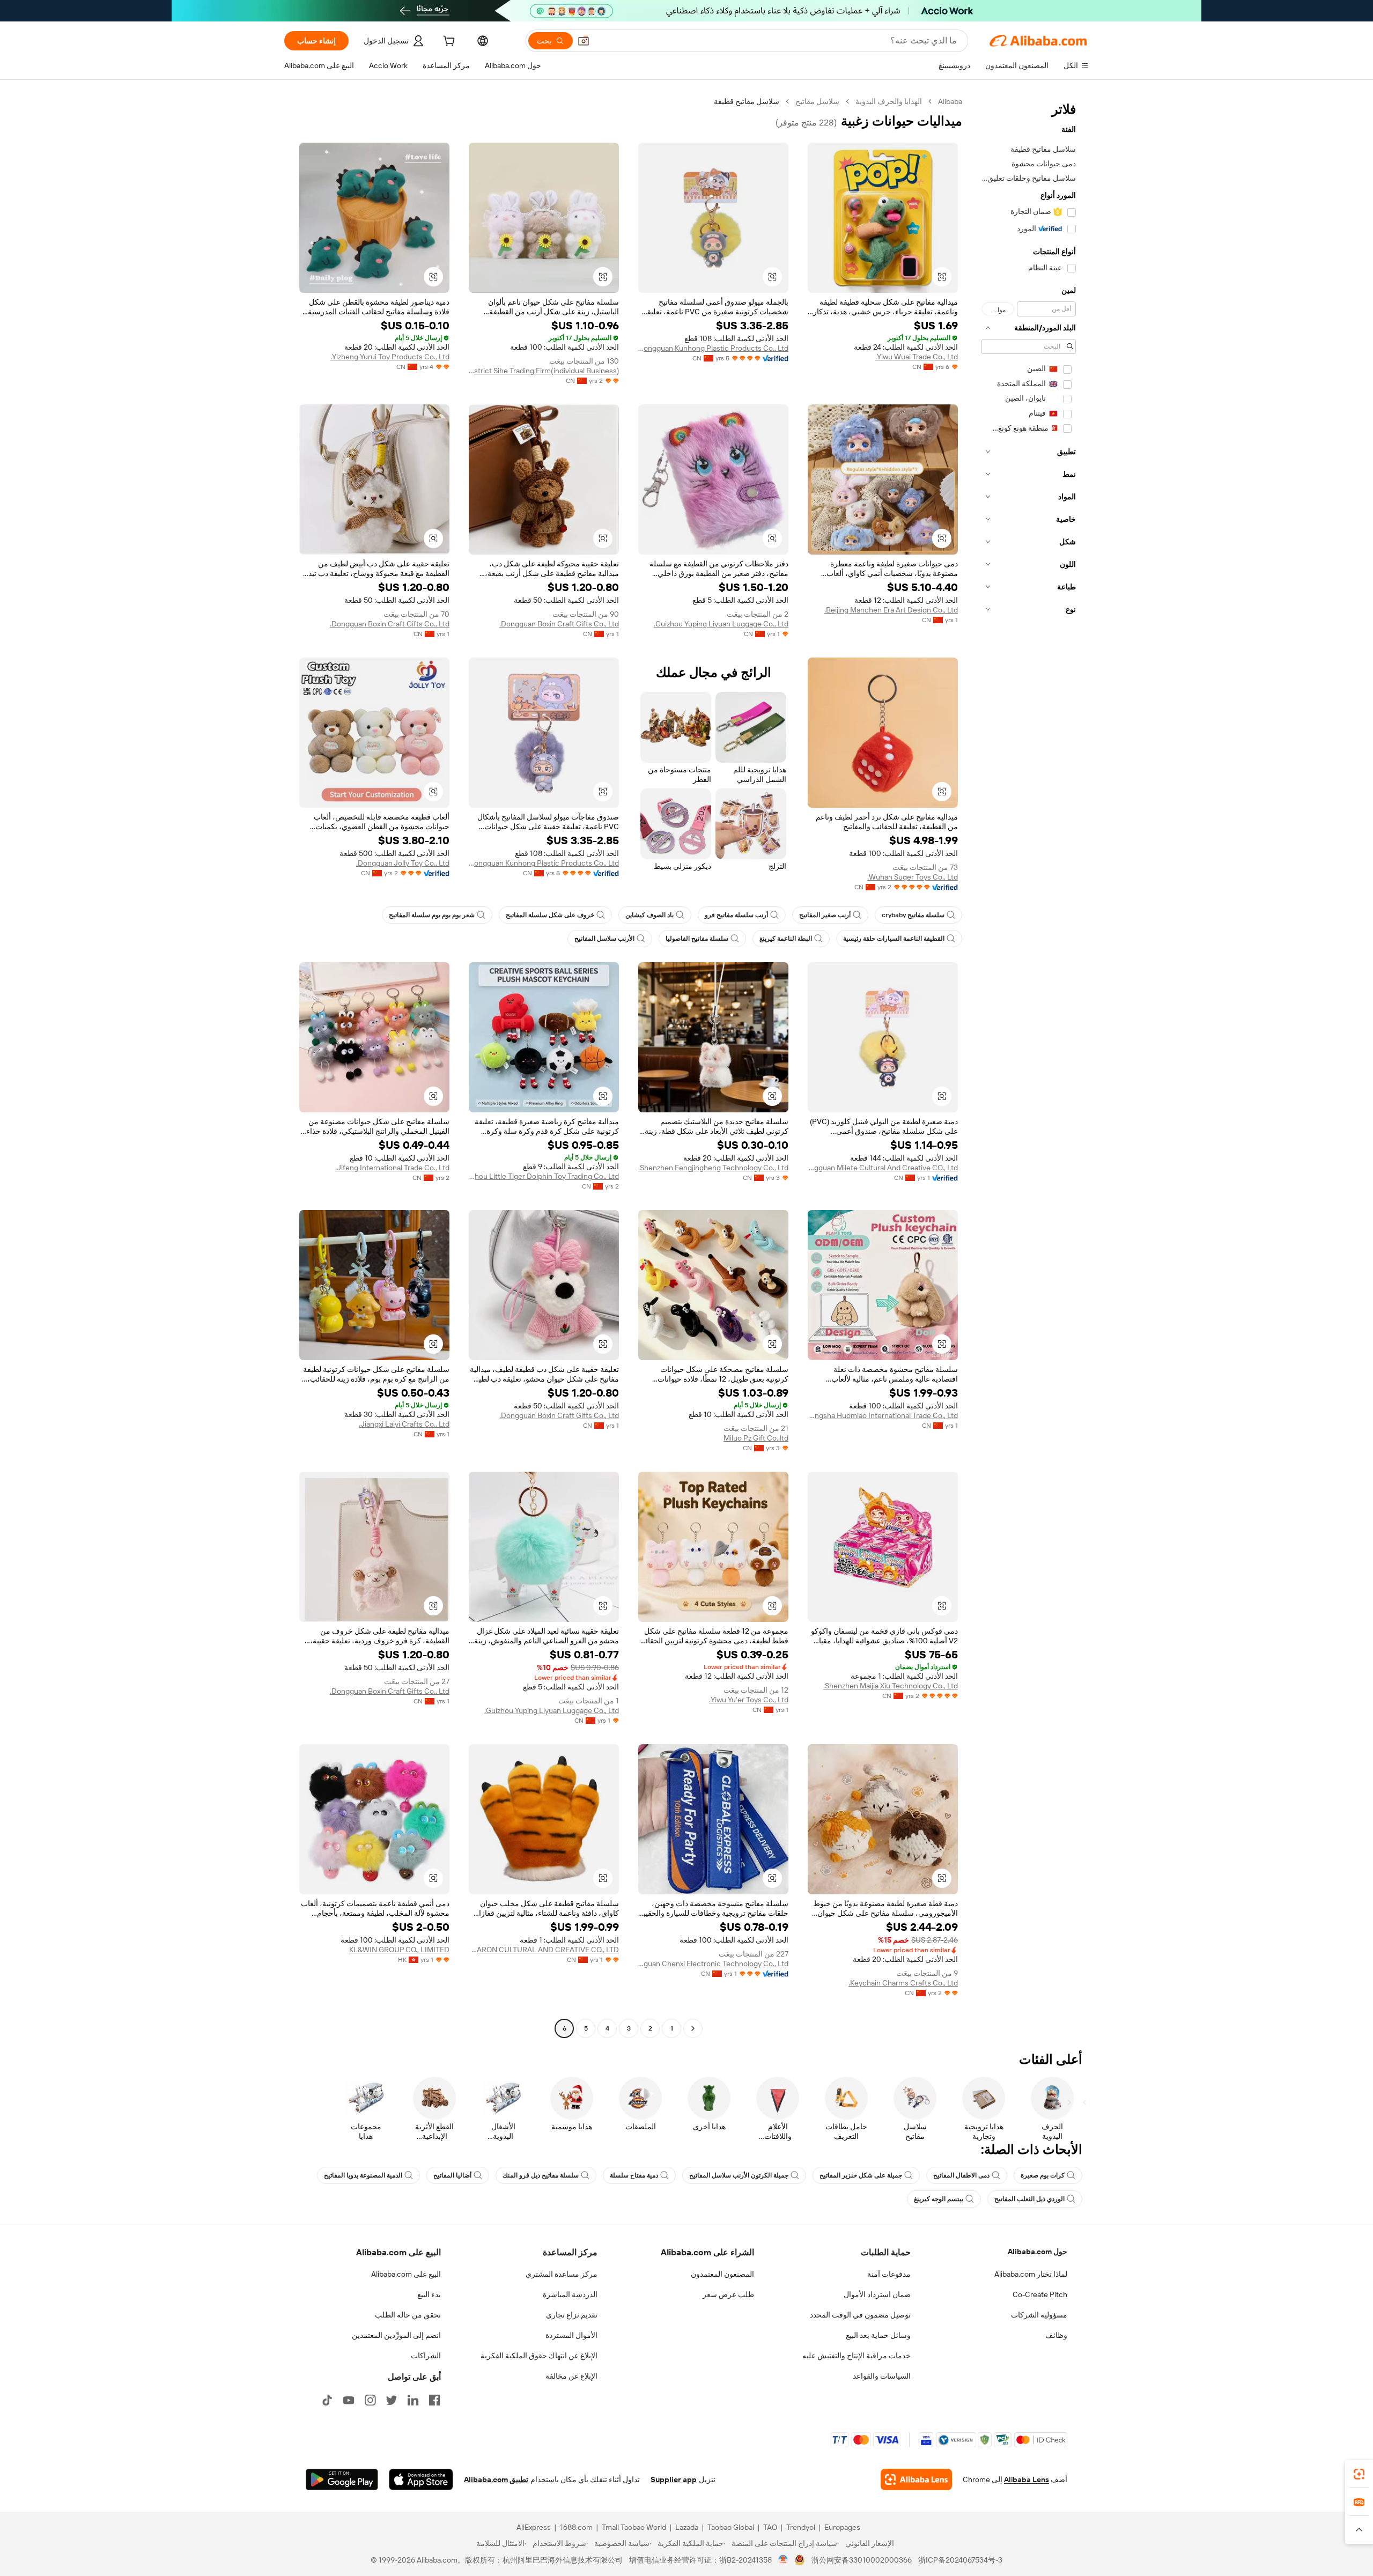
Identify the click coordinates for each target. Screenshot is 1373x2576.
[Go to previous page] (693, 2028)
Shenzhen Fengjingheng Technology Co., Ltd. (713, 1168)
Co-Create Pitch (1040, 2294)
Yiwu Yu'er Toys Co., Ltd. (749, 1700)
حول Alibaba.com (1038, 2252)
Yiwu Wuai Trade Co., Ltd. (917, 357)
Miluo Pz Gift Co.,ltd (756, 1438)
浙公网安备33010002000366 (862, 2560)
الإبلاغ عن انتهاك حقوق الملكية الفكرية (539, 2356)
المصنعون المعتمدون (722, 2274)
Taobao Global (731, 2527)
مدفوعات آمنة (889, 2274)
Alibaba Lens (1027, 2479)
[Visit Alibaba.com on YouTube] (349, 2400)
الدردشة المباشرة (570, 2294)
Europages (842, 2527)
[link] (1359, 2474)
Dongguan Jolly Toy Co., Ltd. (403, 863)
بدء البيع (429, 2294)
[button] (584, 41)
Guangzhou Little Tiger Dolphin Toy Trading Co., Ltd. (544, 1176)
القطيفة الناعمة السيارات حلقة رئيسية (894, 939)
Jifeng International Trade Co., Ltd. (392, 1168)
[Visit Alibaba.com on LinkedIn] (413, 2400)
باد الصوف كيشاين (649, 915)
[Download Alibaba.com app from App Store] (421, 2479)
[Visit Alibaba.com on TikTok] (327, 2400)
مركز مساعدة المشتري (562, 2274)
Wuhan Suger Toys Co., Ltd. (913, 877)
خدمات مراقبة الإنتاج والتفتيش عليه (857, 2356)
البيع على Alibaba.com (406, 2274)
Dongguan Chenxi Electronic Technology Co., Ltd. (713, 1964)
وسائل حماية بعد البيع (878, 2335)
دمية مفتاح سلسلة (634, 2175)
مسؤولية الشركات (1039, 2315)
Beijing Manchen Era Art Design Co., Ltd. (891, 610)
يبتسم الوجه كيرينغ (939, 2199)
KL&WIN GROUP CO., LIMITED (399, 1950)
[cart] (448, 42)
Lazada (687, 2527)
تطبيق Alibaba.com (496, 2479)
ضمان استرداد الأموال (877, 2294)
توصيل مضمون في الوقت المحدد (860, 2315)
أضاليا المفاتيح (452, 2175)
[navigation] (1029, 1066)
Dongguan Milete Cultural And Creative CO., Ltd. (883, 1168)
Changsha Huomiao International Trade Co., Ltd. (883, 1415)
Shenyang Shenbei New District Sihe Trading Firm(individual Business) (544, 371)
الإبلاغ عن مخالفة (571, 2376)
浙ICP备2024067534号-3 (960, 2560)
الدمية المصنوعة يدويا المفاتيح (363, 2175)
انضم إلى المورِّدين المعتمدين (396, 2335)
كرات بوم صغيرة (1043, 2175)
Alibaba (950, 101)
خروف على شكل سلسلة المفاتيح (550, 915)
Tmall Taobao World (634, 2527)
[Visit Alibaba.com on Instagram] (370, 2400)
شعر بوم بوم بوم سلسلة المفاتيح (432, 915)
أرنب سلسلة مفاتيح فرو (736, 915)
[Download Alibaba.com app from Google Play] (342, 2479)
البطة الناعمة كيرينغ (786, 939)
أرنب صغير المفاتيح (825, 915)
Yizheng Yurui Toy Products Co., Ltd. (390, 357)
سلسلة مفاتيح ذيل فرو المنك (541, 2175)
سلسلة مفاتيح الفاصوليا (697, 939)
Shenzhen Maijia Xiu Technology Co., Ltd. (891, 1686)
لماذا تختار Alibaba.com (1031, 2274)
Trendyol (801, 2527)
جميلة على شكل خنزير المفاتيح (861, 2175)
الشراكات (426, 2356)
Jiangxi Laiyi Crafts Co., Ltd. (404, 1424)
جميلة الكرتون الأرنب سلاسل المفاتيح (739, 2175)
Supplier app (674, 2479)
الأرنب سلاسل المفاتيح (604, 939)
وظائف (1056, 2335)
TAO (770, 2527)
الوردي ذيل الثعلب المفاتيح (1029, 2199)
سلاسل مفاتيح (817, 101)
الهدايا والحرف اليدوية (889, 101)
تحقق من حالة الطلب (408, 2315)
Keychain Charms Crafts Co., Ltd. (903, 1983)
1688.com (576, 2527)
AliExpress (534, 2527)
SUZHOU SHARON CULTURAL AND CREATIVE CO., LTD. (544, 1950)
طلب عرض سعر (728, 2294)
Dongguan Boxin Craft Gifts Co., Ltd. (559, 624)
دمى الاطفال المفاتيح (961, 2175)
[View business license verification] (783, 2560)
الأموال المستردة (571, 2335)
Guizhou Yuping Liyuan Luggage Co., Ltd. (721, 624)
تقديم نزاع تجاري (572, 2315)
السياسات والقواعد (882, 2376)
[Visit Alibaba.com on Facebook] (434, 2400)
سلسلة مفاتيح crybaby (913, 915)
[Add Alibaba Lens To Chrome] (916, 2479)
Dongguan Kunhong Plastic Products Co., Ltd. (713, 348)
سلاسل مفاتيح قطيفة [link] (747, 101)
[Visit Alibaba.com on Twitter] (392, 2400)
